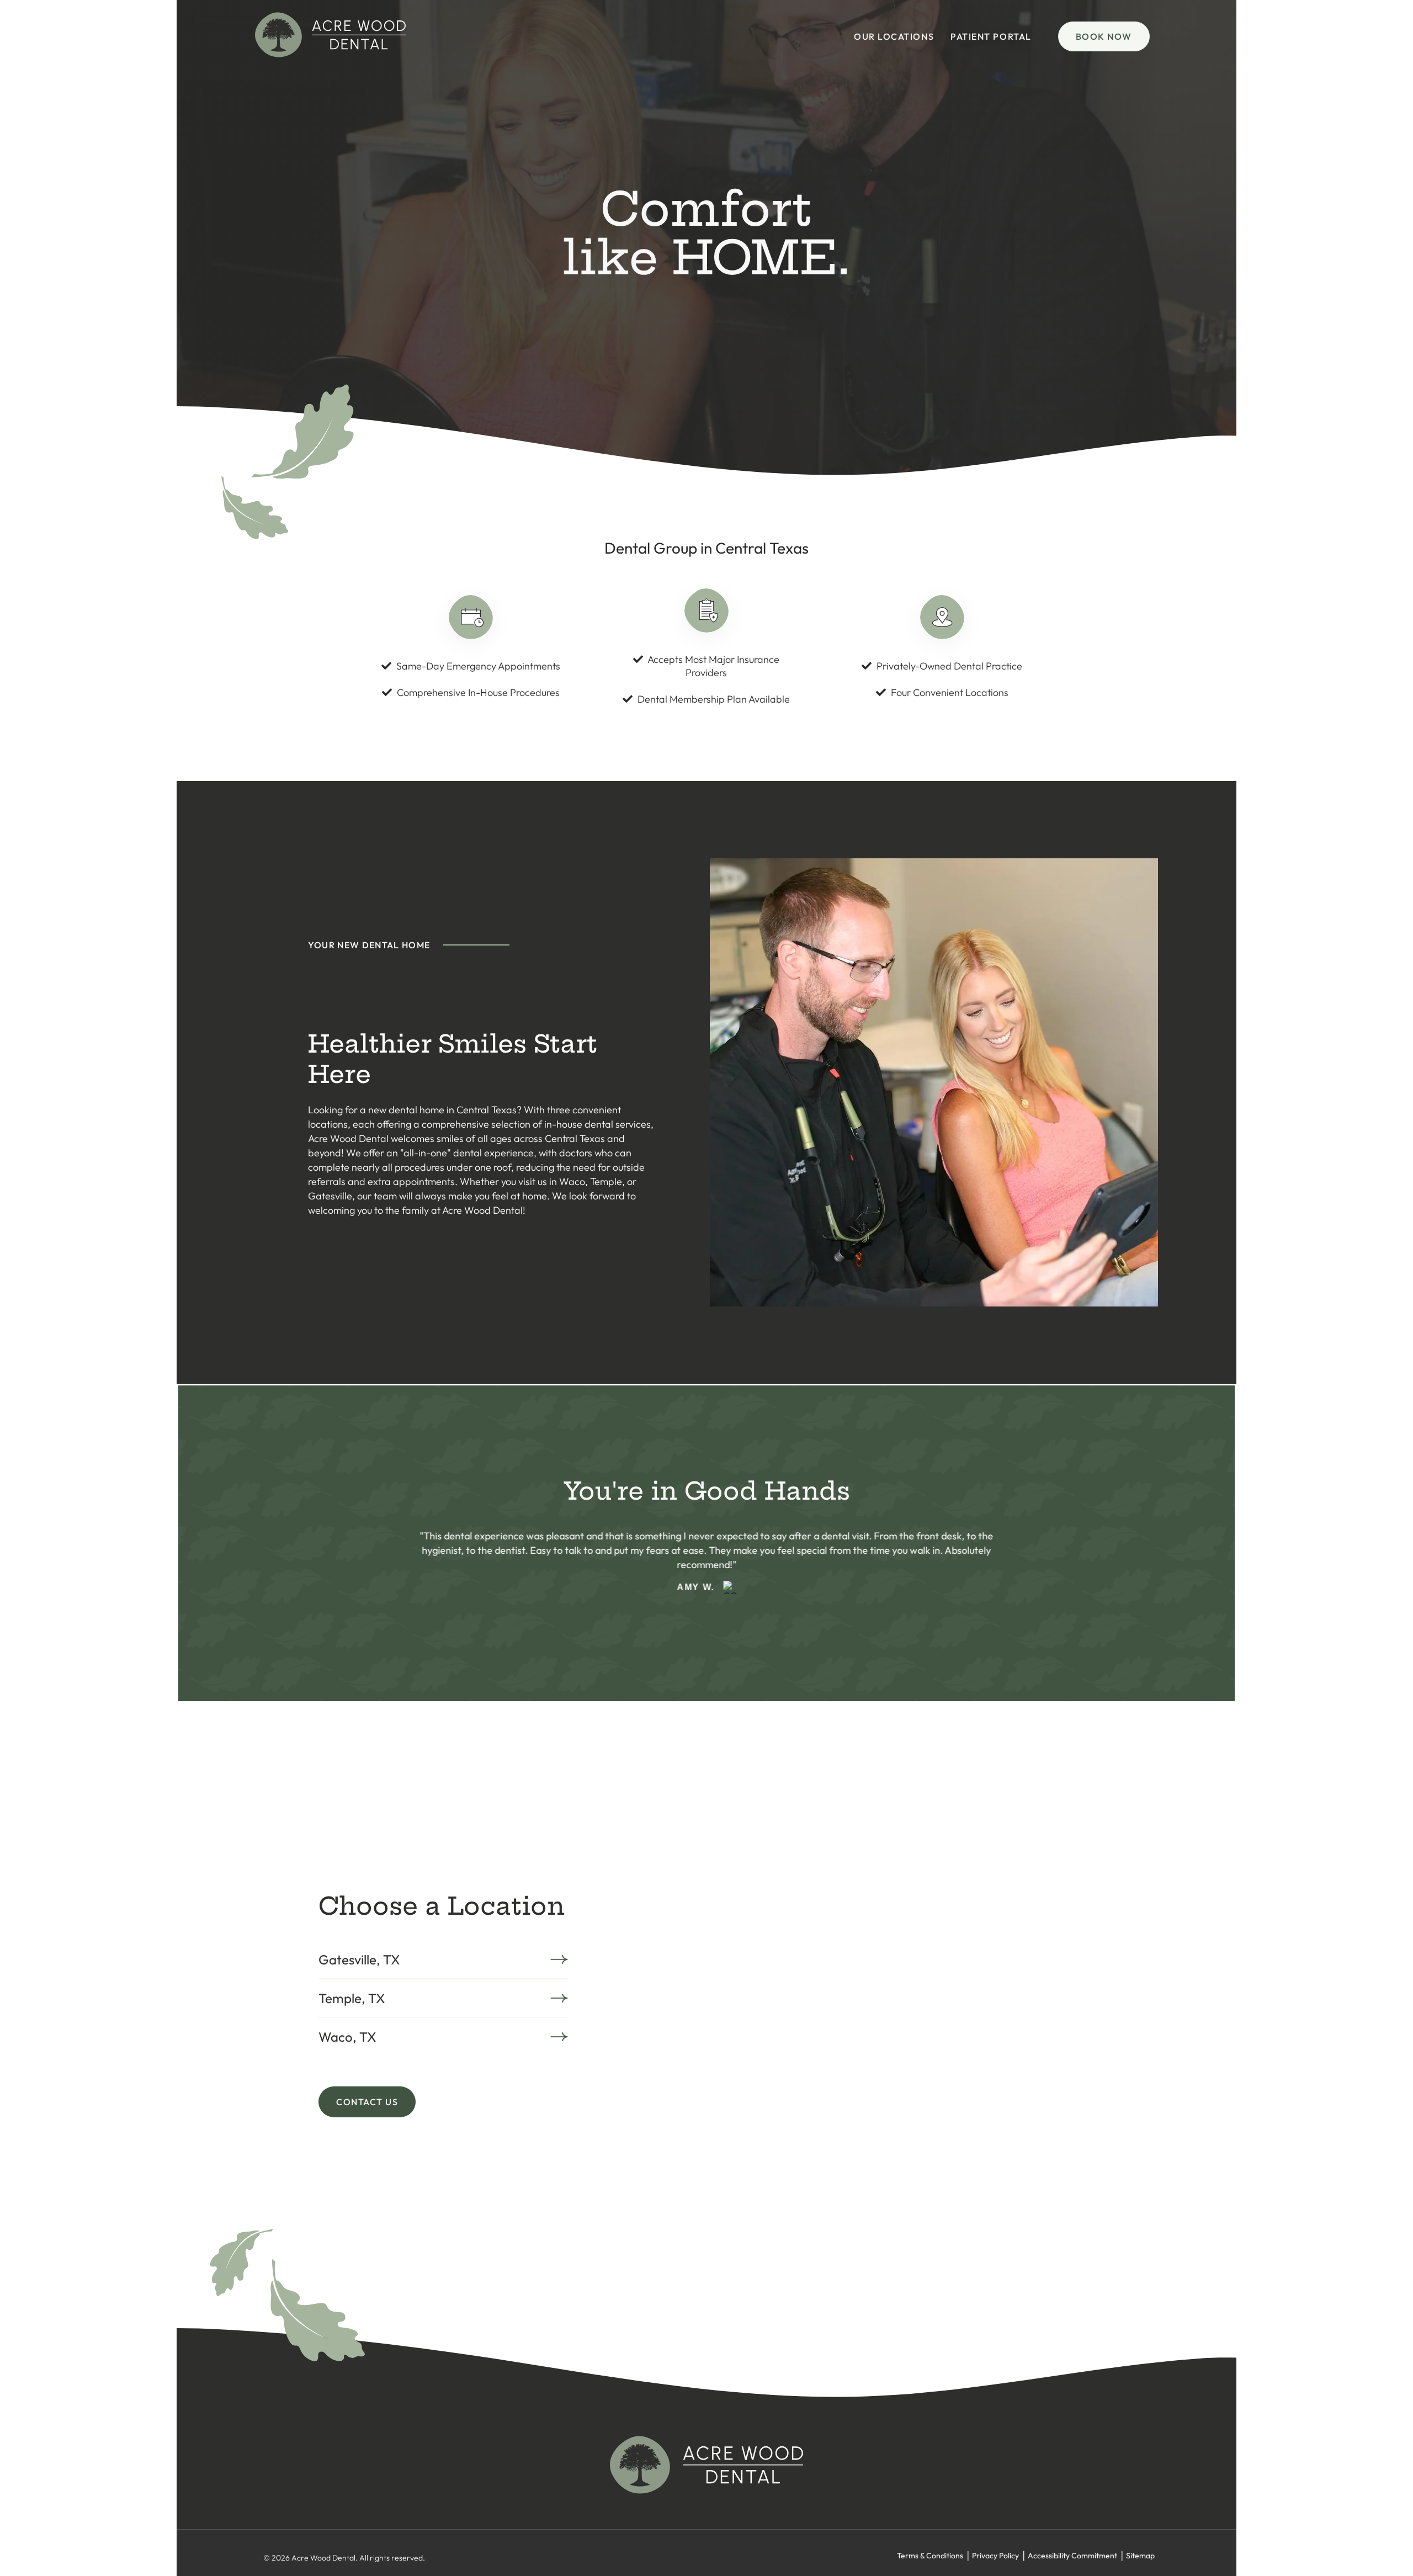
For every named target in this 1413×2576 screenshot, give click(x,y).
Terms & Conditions (930, 2556)
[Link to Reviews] (729, 1581)
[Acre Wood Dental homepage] (330, 54)
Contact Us (367, 2102)
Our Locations (894, 36)
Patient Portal (991, 36)
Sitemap (1140, 2556)
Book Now (1104, 36)
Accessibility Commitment (1072, 2556)
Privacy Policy (995, 2556)
